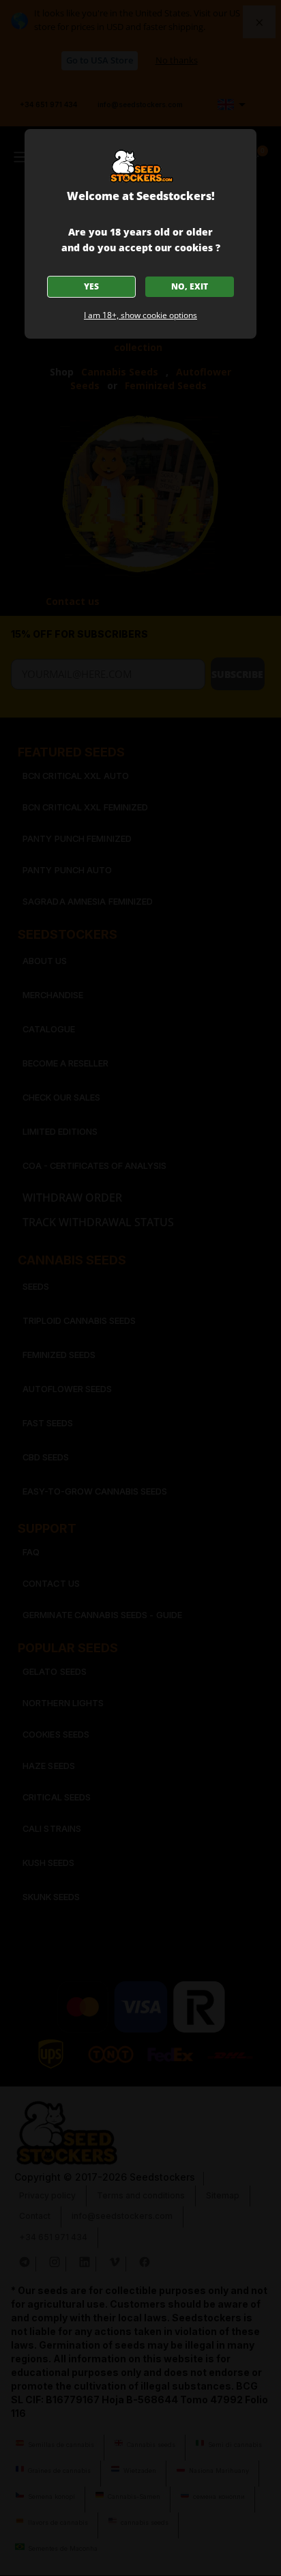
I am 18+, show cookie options (140, 315)
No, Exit (190, 286)
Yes (91, 286)
